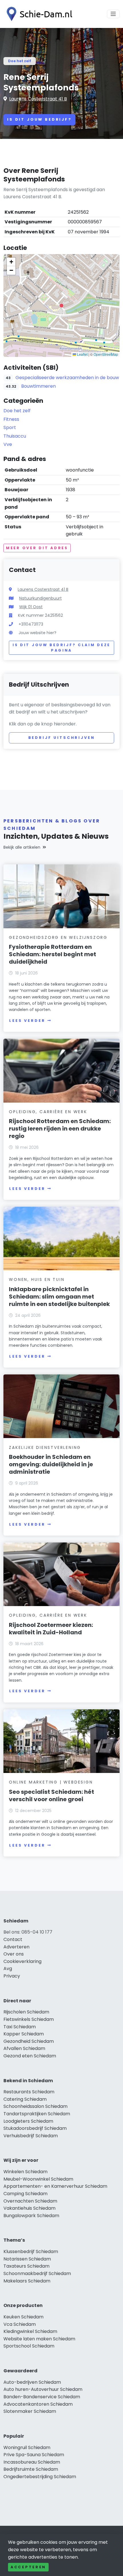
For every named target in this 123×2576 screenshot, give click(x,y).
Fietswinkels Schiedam (29, 2019)
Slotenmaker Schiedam (30, 2411)
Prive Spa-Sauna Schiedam (34, 2455)
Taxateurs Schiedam (26, 2266)
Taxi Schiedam (20, 2027)
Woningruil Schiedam (27, 2447)
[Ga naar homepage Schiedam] (38, 14)
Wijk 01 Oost (31, 607)
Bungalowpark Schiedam (31, 2216)
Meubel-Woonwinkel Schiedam (38, 2179)
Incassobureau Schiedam (32, 2462)
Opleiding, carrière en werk (48, 1112)
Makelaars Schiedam (27, 2281)
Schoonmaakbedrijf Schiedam (37, 2273)
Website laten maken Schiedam (39, 2339)
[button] (61, 306)
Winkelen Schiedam (25, 2172)
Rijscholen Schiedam (26, 2012)
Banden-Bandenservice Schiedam (42, 2397)
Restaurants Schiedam (29, 2092)
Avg (8, 1969)
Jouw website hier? (37, 633)
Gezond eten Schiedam (30, 2056)
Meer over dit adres (37, 548)
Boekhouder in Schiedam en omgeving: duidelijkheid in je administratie (51, 1464)
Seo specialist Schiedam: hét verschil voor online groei (51, 1795)
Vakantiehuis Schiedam (29, 2208)
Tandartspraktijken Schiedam (37, 2114)
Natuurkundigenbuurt (40, 598)
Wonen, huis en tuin (37, 1279)
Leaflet (82, 354)
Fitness (11, 419)
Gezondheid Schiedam (29, 2041)
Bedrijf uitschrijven (62, 738)
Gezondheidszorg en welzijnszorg (58, 937)
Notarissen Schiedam (27, 2259)
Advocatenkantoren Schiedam (38, 2404)
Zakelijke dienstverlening (45, 1447)
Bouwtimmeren (38, 386)
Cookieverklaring (22, 1961)
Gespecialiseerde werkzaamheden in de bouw (67, 378)
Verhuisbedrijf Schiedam (31, 2136)
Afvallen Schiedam (24, 2048)
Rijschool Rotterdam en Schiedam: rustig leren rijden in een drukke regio (60, 1129)
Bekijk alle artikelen (22, 847)
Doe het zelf (20, 61)
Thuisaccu (15, 436)
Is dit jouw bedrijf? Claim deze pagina (61, 648)
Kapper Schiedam (24, 2034)
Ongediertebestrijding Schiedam (40, 2477)
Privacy (12, 1976)
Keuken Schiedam (23, 2317)
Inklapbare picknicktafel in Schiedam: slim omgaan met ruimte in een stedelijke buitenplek (59, 1297)
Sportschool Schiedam (29, 2346)
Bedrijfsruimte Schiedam (31, 2469)
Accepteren (28, 2567)
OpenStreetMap (106, 354)
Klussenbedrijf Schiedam (31, 2252)
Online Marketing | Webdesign (51, 1782)
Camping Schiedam (25, 2194)
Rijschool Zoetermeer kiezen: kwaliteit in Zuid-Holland (51, 1629)
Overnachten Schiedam (30, 2201)
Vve (8, 444)
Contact (13, 1939)
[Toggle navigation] (113, 14)
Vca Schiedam (20, 2324)
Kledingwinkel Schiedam (30, 2331)
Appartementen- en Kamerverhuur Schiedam (55, 2186)
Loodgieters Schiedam (28, 2121)
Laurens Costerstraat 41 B (38, 99)
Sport (10, 427)
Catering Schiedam (25, 2099)
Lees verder (27, 1021)
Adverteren (16, 1947)
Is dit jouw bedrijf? (39, 119)
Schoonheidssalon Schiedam (35, 2106)
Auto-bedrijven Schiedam (32, 2382)
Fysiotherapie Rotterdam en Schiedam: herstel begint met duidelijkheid (52, 954)
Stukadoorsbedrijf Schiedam (35, 2128)
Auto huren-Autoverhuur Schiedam (43, 2389)
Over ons (14, 1954)
